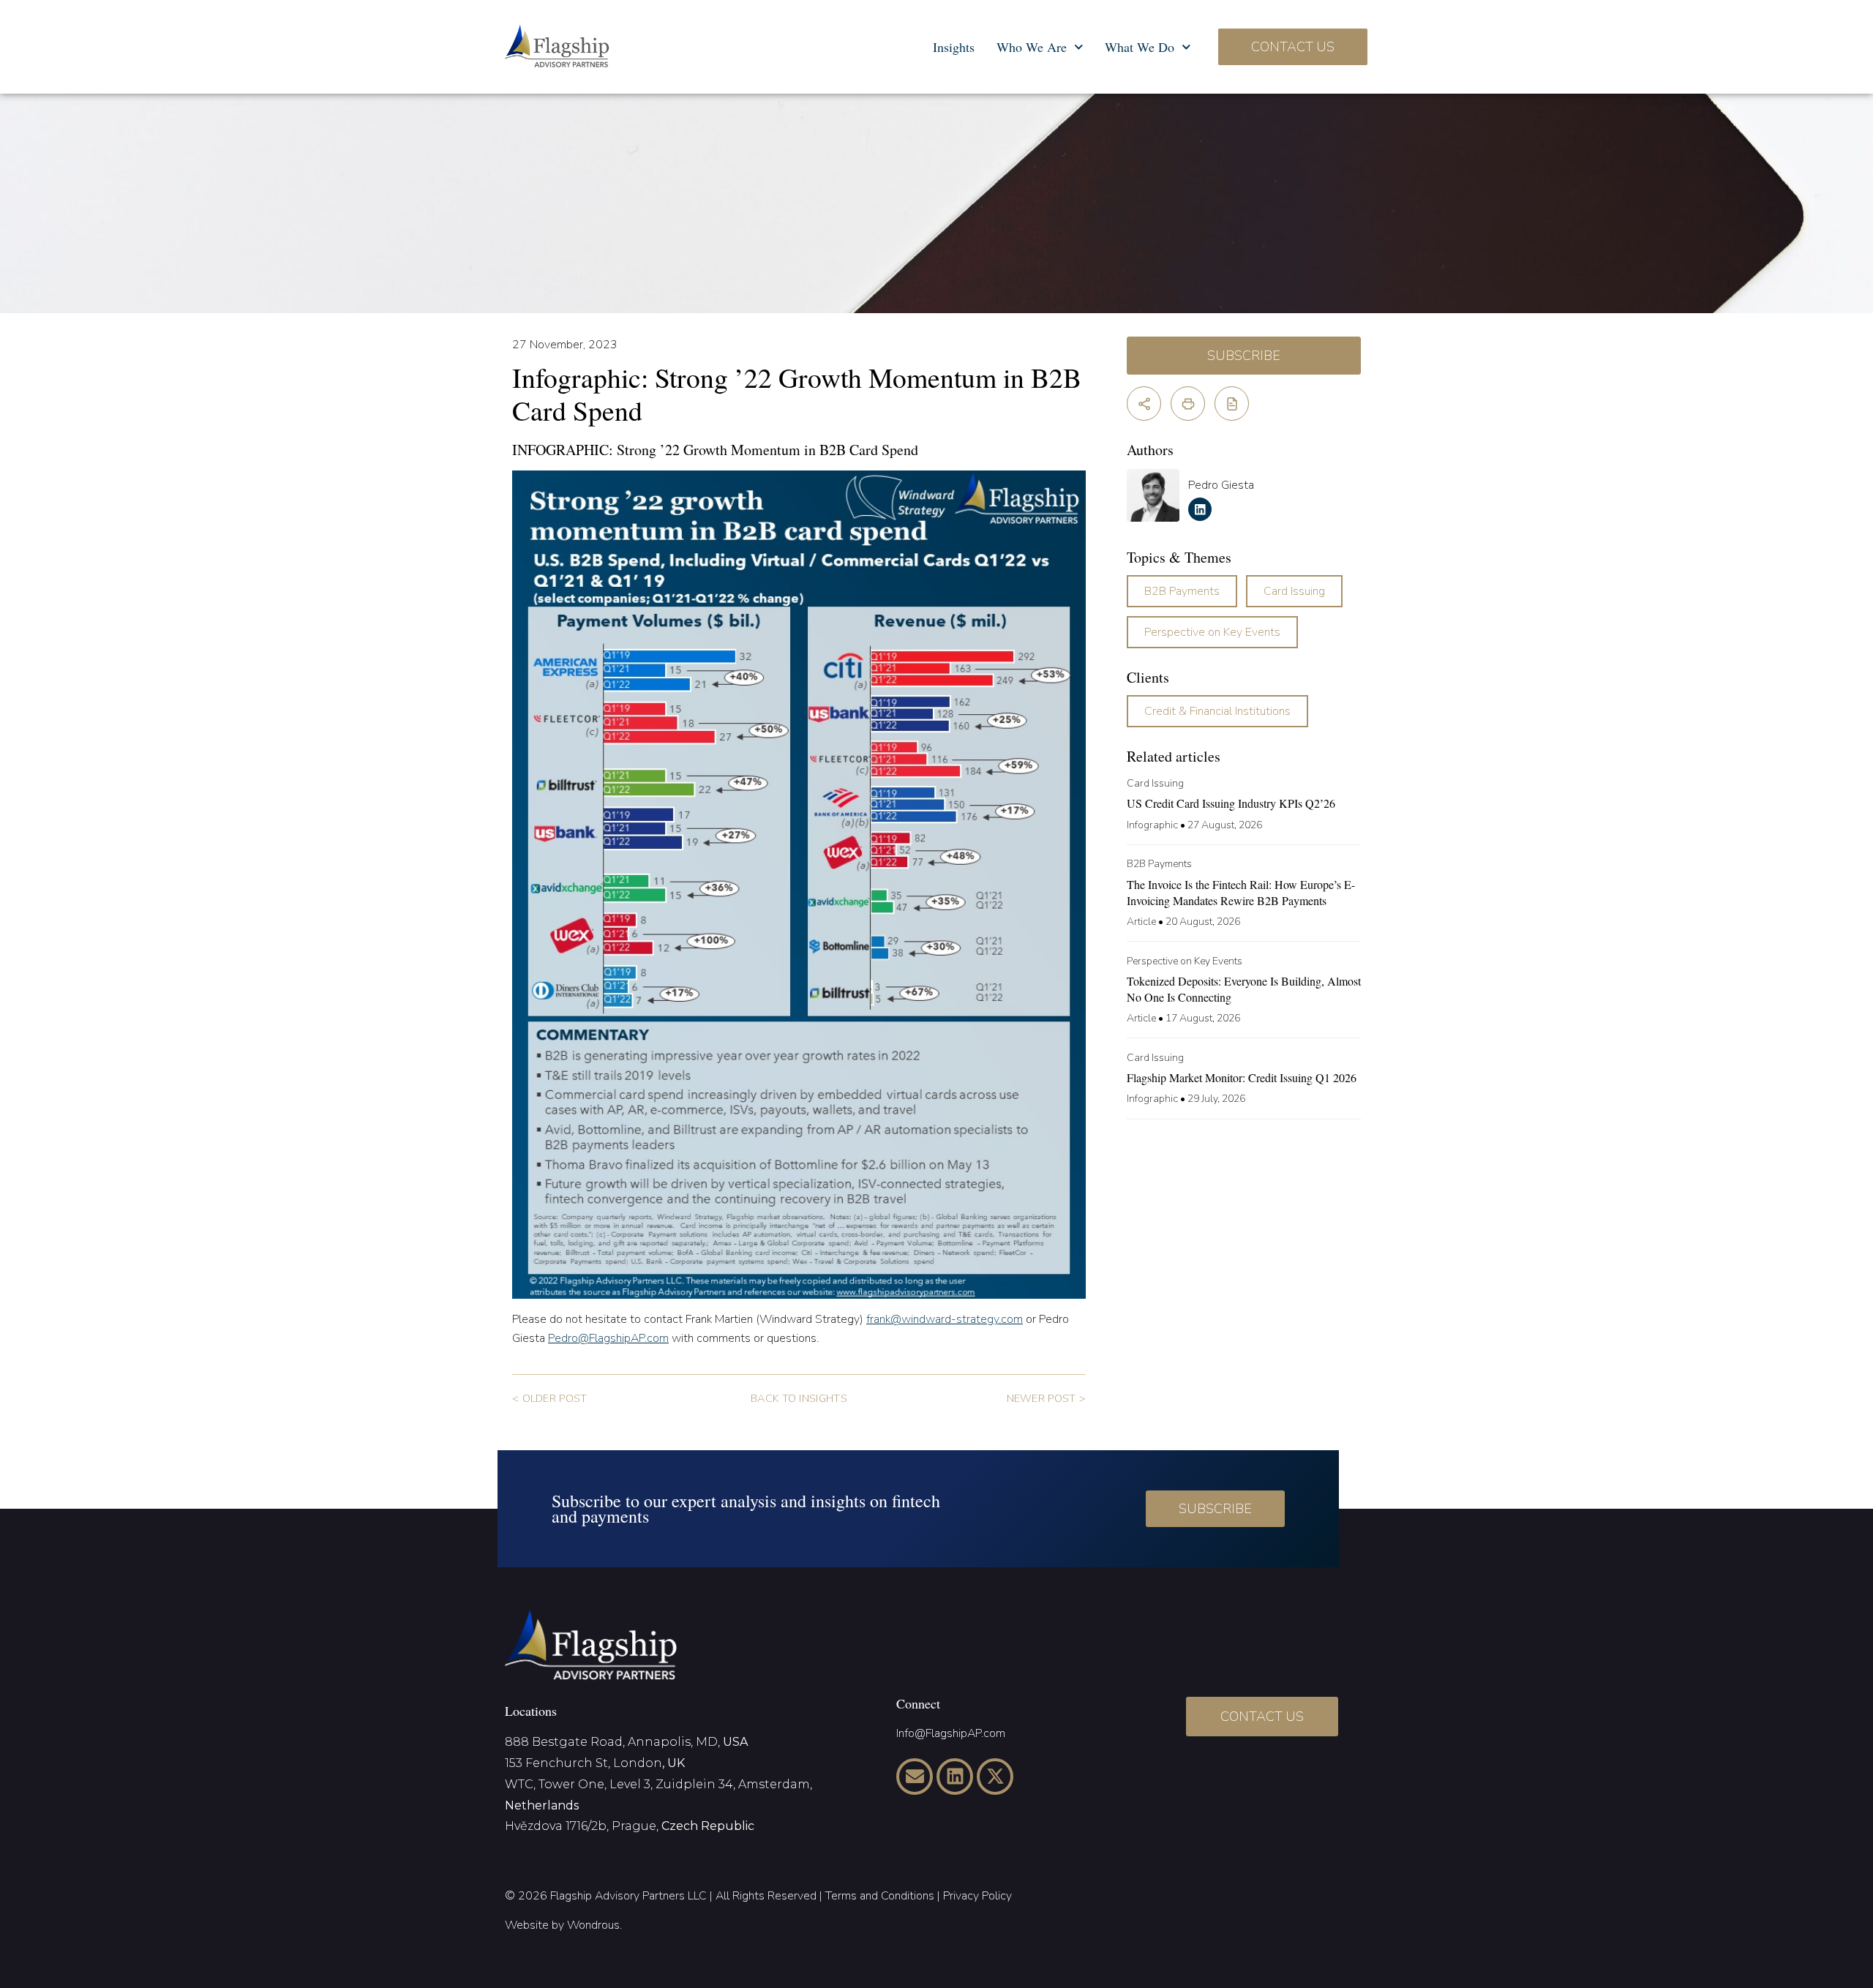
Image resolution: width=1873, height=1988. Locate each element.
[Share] (1144, 404)
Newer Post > (1046, 1398)
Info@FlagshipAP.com (951, 1733)
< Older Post (549, 1398)
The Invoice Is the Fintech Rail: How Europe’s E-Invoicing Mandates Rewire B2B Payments (1241, 892)
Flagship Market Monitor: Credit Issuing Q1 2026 (1242, 1077)
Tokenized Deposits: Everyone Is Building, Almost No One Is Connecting (1244, 989)
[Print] (1188, 404)
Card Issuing (1294, 591)
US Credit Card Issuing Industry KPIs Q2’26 (1231, 803)
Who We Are (1032, 47)
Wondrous (593, 1925)
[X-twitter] (995, 1777)
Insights (954, 47)
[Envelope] (915, 1777)
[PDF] (1232, 404)
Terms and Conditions (880, 1896)
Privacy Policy (977, 1896)
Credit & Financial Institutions (1217, 711)
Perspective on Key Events (1212, 632)
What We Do (1140, 47)
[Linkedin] (955, 1777)
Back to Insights (799, 1398)
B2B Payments (1182, 591)
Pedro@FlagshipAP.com (608, 1338)
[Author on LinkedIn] (1200, 509)
